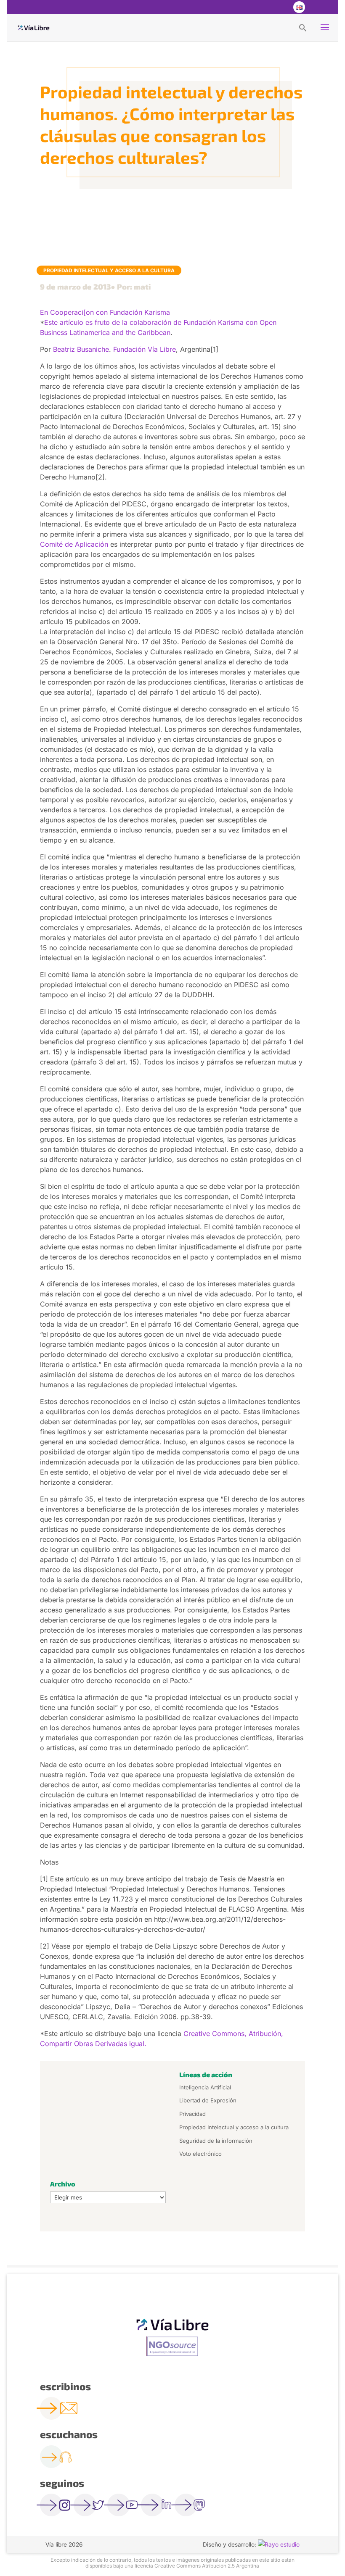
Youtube (281, 7)
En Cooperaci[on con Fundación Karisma (105, 312)
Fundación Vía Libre (145, 349)
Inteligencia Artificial (205, 2087)
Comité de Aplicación (74, 544)
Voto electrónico (200, 2154)
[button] (303, 27)
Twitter (265, 7)
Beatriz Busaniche (81, 349)
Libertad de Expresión (208, 2100)
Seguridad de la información (216, 2141)
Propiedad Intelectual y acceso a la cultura (109, 270)
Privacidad (192, 2114)
